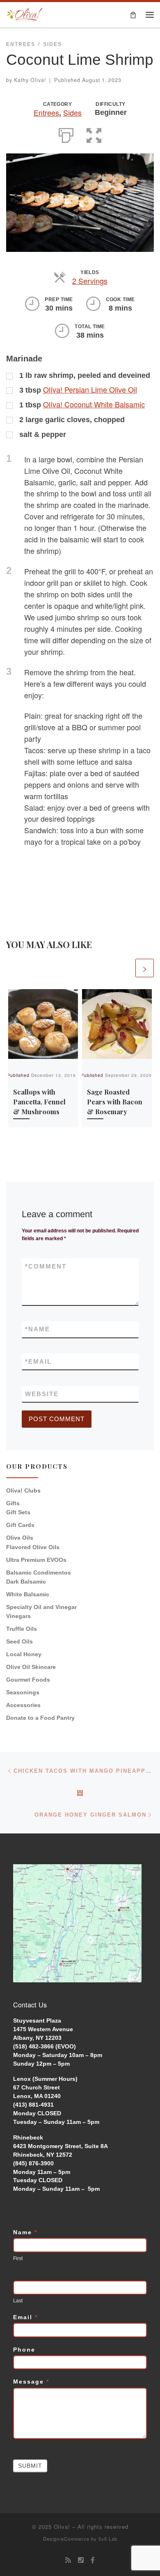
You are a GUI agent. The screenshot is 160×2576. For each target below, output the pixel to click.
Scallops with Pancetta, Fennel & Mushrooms (39, 1102)
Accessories (23, 1705)
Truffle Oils (22, 1629)
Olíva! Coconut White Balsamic (94, 404)
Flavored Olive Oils (33, 1547)
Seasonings (23, 1692)
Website (42, 1394)
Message (31, 2382)
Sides (72, 112)
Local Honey (24, 1654)
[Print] (66, 134)
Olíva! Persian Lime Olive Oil (90, 389)
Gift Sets (18, 1512)
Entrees (46, 112)
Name (38, 1329)
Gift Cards (20, 1525)
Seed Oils (19, 1641)
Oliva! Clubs (23, 1490)
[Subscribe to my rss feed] (68, 2560)
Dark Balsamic (26, 1582)
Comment (46, 1266)
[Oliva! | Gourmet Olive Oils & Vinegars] (25, 14)
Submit (30, 2466)
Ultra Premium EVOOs (36, 1560)
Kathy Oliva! (30, 80)
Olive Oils (20, 1538)
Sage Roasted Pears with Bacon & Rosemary (115, 1102)
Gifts (13, 1503)
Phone (24, 2350)
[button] (94, 134)
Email (38, 1361)
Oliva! (62, 2527)
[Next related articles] (145, 968)
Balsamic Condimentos (39, 1573)
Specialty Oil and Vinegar (41, 1607)
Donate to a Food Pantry (40, 1718)
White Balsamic (28, 1594)
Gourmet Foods (28, 1680)
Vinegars (18, 1616)
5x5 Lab (108, 2539)
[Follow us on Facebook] (93, 2560)
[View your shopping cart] (133, 15)
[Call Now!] (81, 2560)
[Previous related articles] (125, 968)
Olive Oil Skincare (31, 1667)
